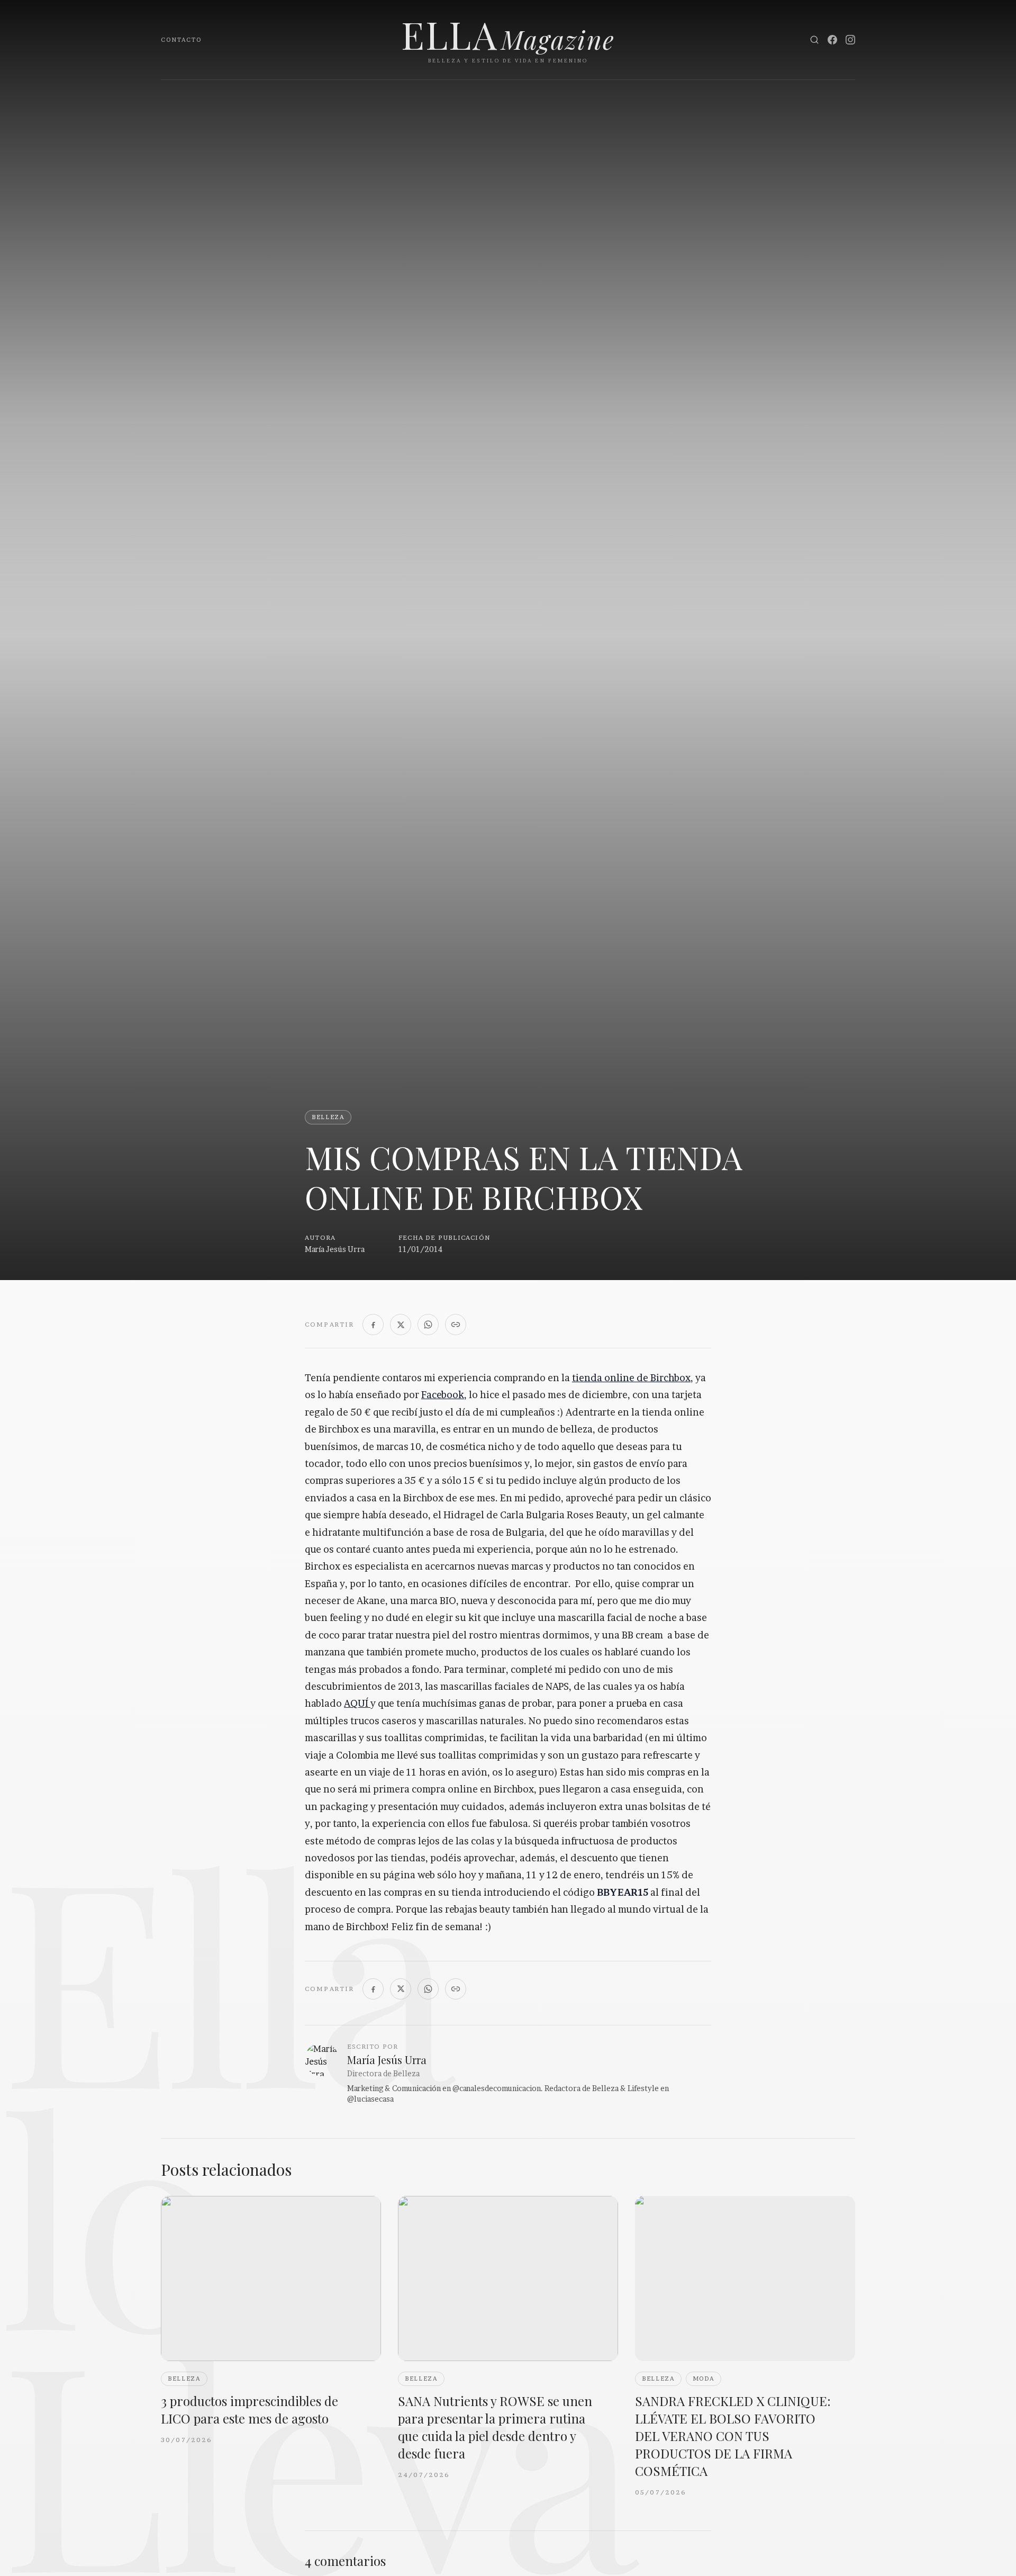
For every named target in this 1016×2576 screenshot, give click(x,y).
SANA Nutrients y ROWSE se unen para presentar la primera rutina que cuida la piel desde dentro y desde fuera (495, 2427)
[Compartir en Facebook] (373, 1325)
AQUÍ (357, 1703)
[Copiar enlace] (456, 1325)
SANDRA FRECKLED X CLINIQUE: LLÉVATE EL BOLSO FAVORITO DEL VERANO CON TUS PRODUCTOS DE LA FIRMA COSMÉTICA (733, 2436)
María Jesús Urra (335, 1249)
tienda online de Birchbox (631, 1378)
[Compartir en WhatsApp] (428, 1325)
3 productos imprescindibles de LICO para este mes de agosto (250, 2410)
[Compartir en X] (401, 1325)
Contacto (181, 40)
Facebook (443, 1395)
